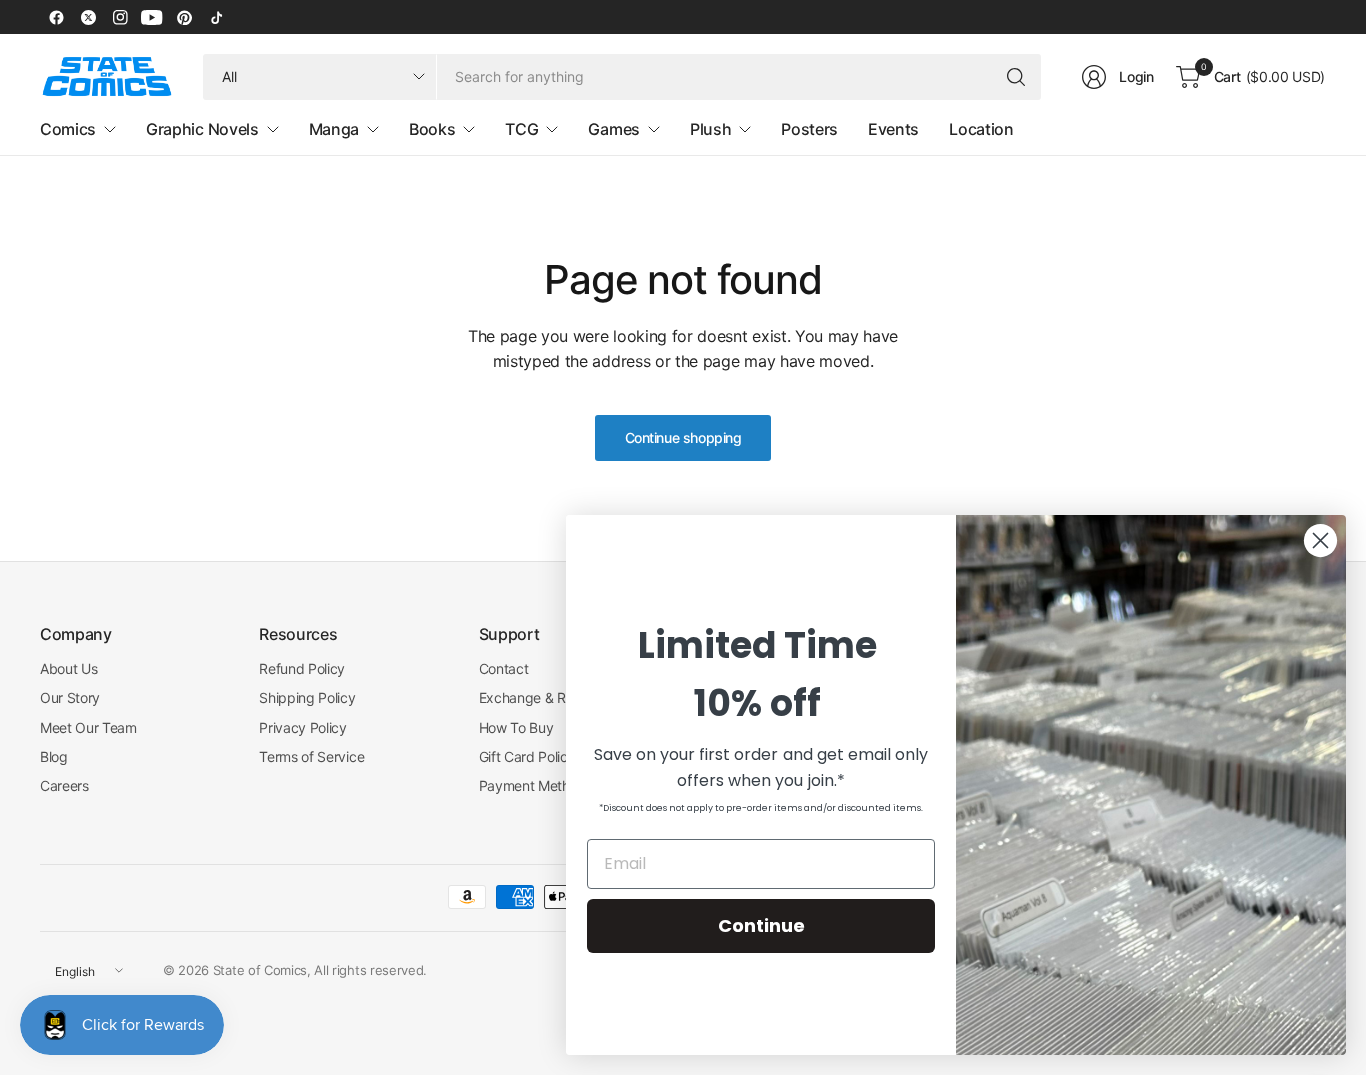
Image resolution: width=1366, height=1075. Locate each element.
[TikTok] (216, 17)
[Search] (1016, 77)
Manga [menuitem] (334, 129)
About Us (68, 668)
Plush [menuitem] (710, 129)
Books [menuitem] (432, 129)
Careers (64, 785)
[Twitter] (88, 17)
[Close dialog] (1320, 540)
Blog (54, 756)
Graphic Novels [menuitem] (202, 129)
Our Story (70, 697)
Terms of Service (311, 756)
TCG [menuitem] (521, 129)
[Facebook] (56, 17)
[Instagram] (120, 17)
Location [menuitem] (981, 129)
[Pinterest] (184, 17)
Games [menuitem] (613, 129)
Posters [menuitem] (809, 129)
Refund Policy (302, 668)
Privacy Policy (303, 727)
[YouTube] (152, 17)
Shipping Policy (307, 697)
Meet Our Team (88, 727)
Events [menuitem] (893, 129)
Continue (761, 925)
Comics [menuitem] (68, 129)
